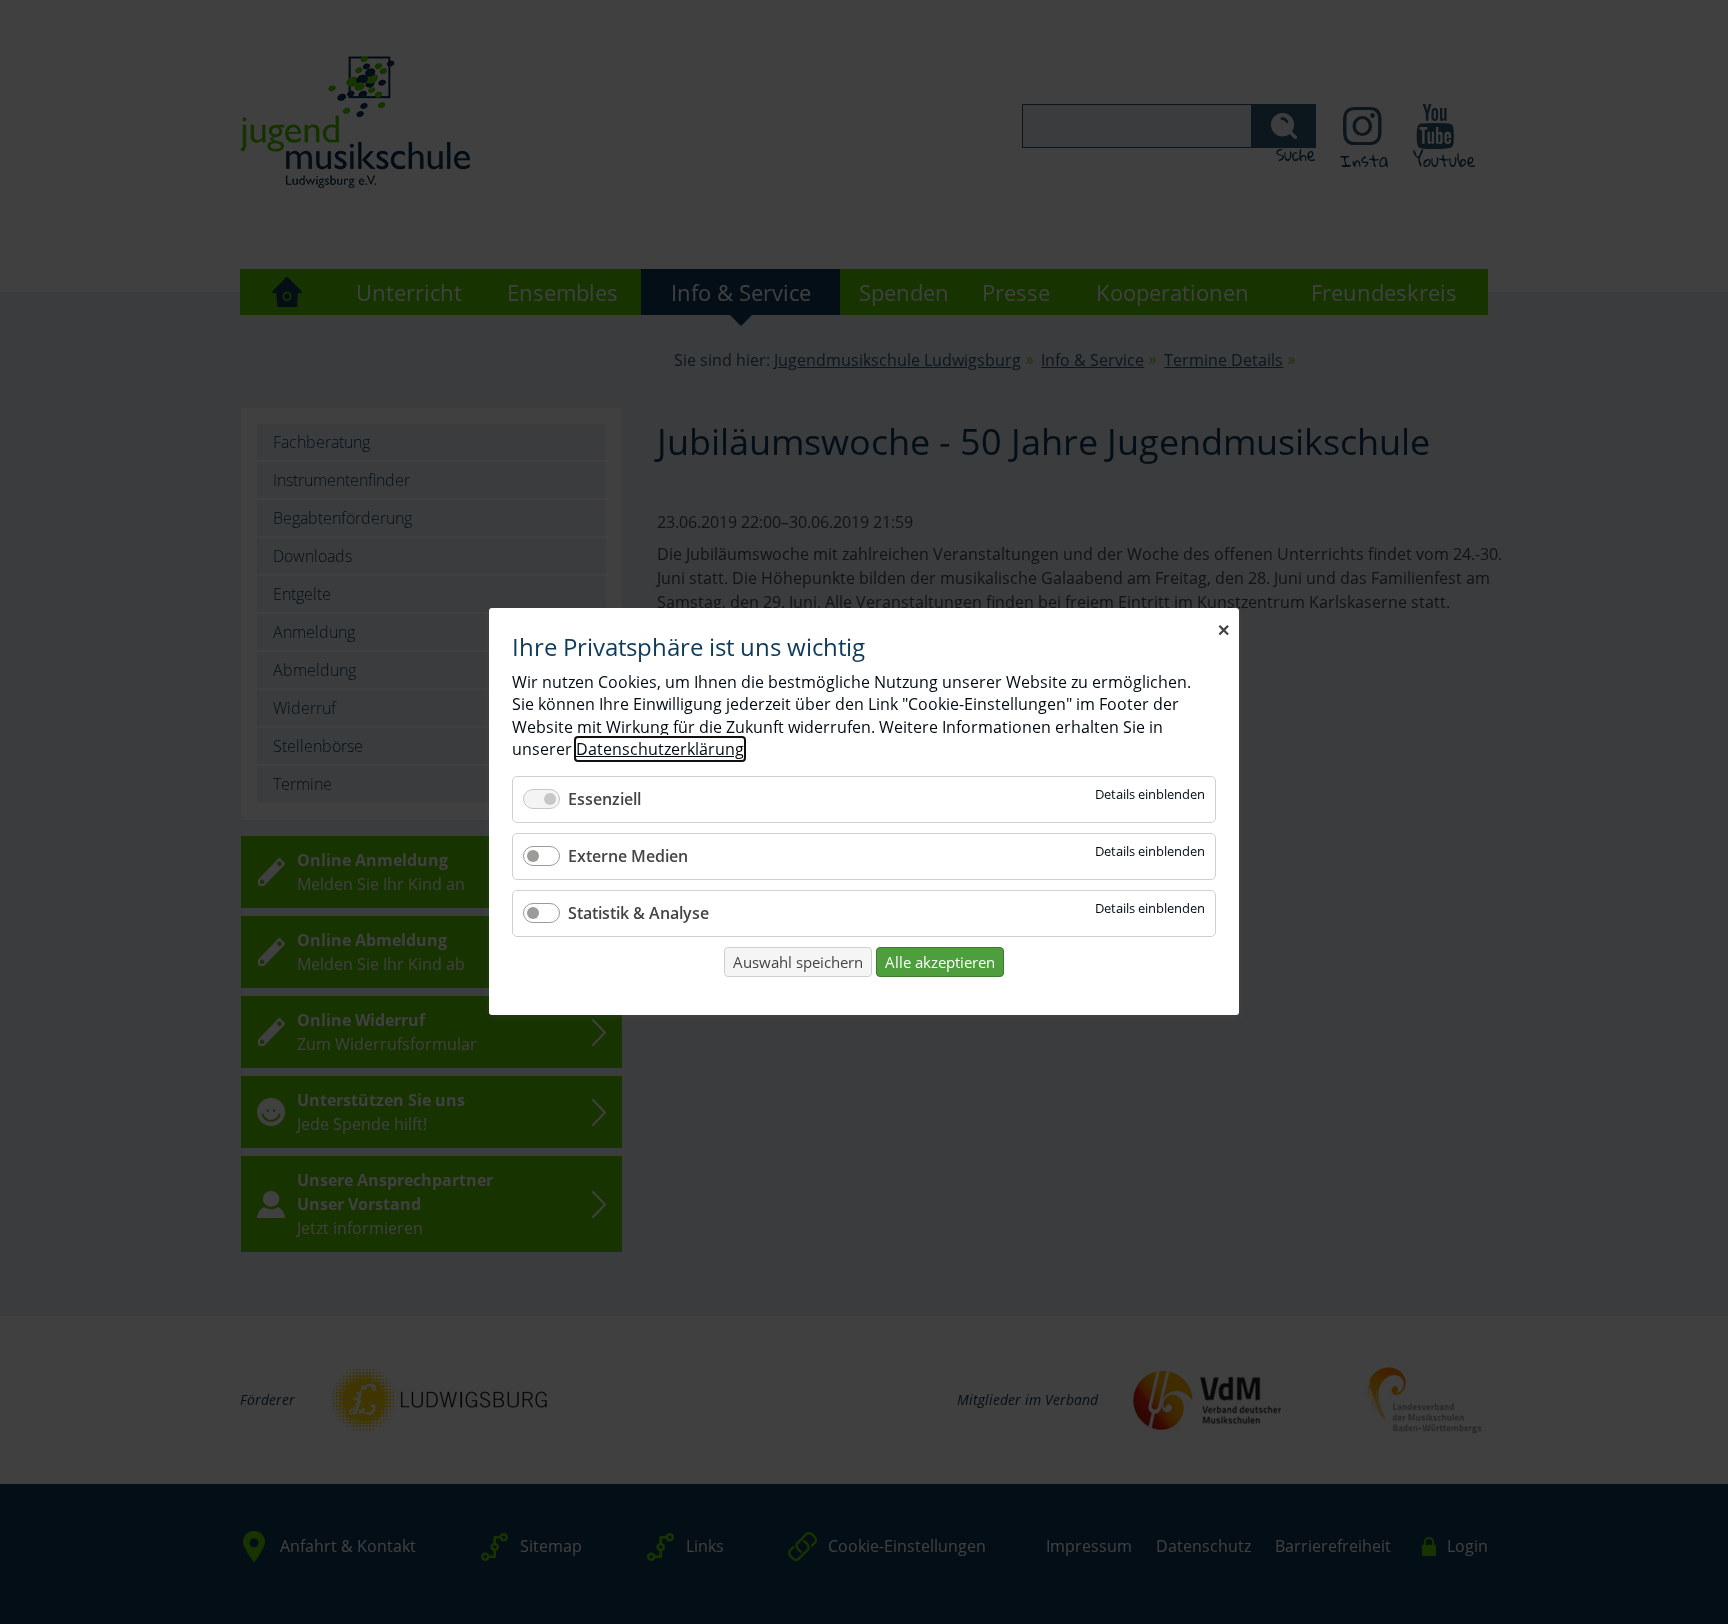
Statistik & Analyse (638, 913)
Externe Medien (628, 856)
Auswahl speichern (798, 962)
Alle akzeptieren (940, 962)
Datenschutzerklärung (660, 750)
